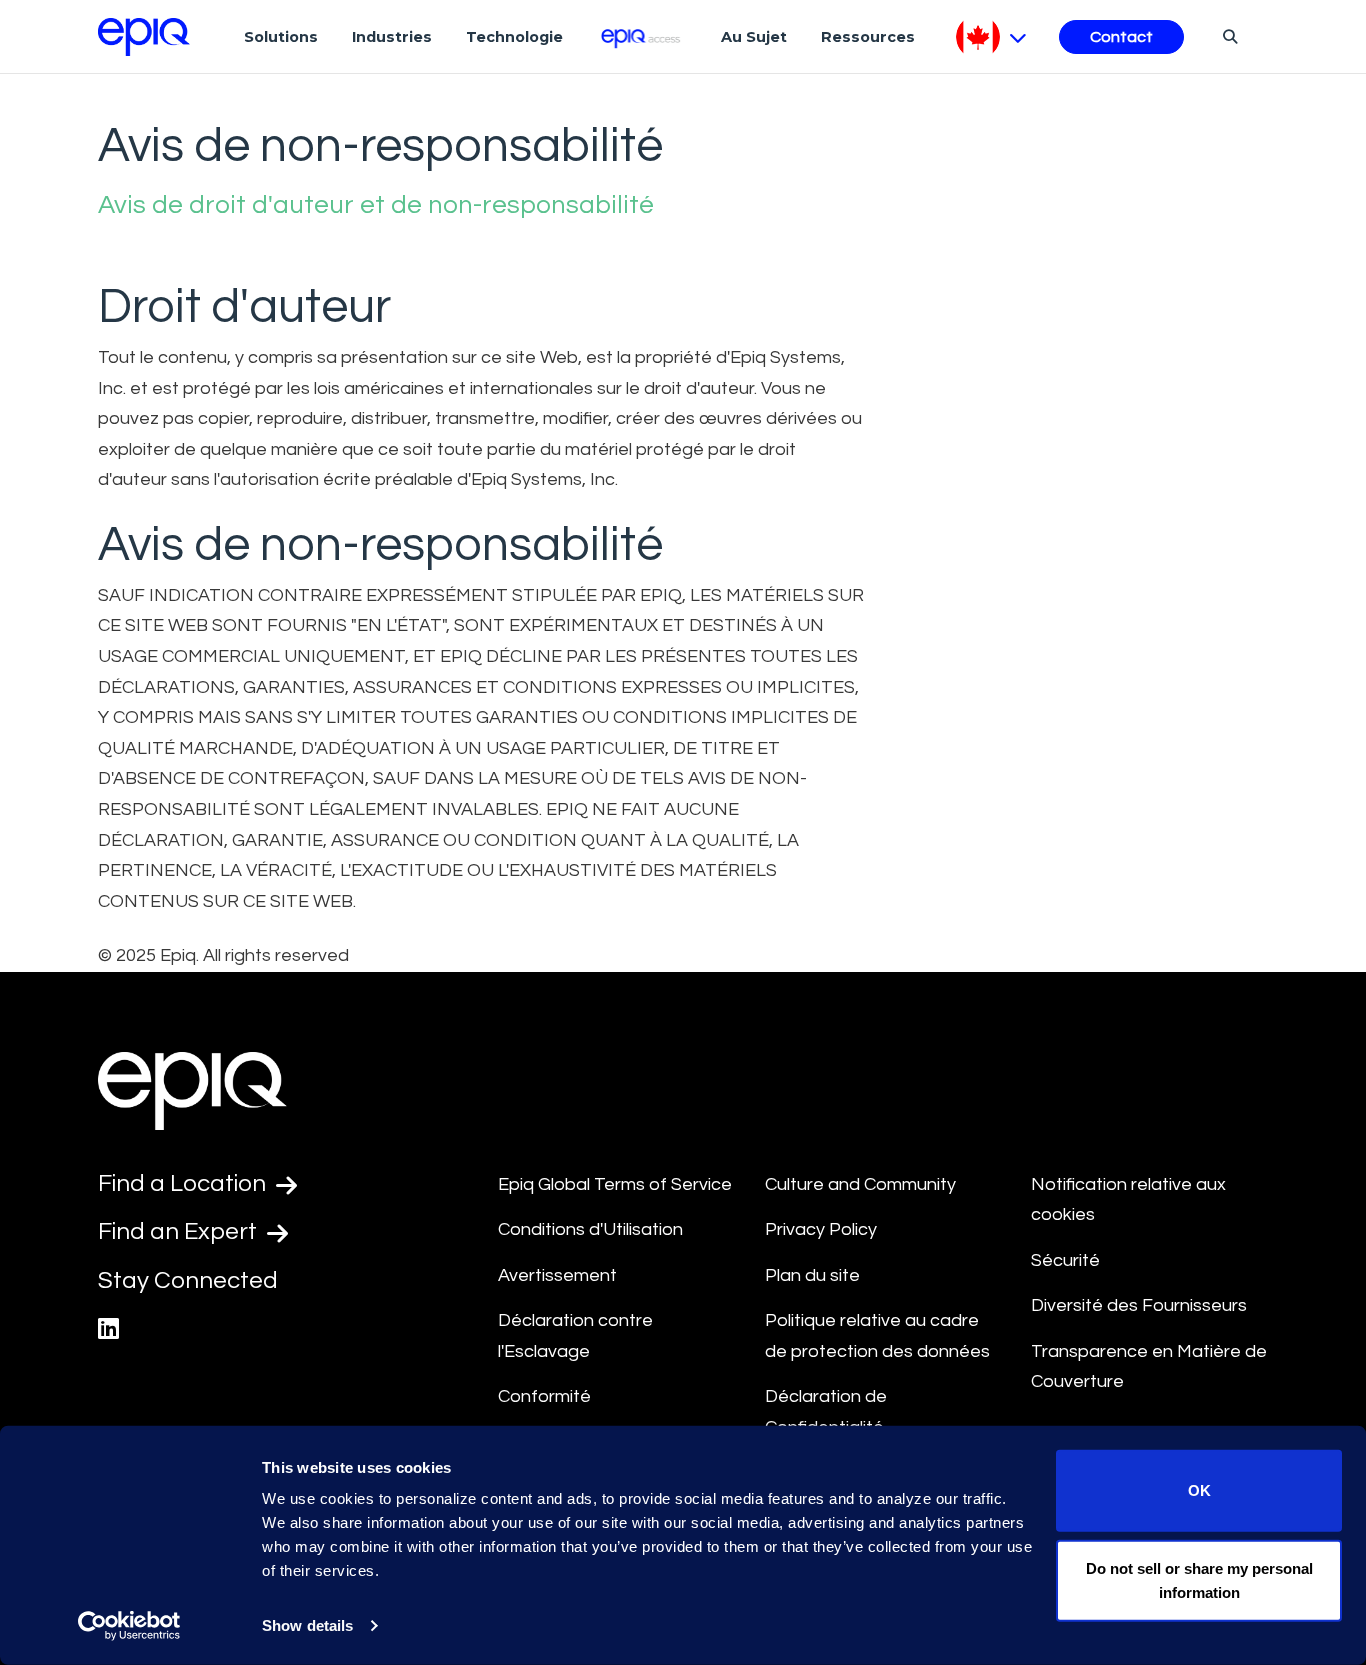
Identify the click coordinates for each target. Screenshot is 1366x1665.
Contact (1121, 37)
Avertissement (557, 1275)
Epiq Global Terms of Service (615, 1184)
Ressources (868, 37)
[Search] (1227, 36)
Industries (392, 37)
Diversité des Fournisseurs (1139, 1305)
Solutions (281, 37)
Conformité (544, 1396)
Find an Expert (180, 1231)
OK (1199, 1490)
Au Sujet (754, 37)
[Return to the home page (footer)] (144, 37)
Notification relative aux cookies (1128, 1200)
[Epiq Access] (642, 36)
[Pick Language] (991, 37)
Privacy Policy (821, 1229)
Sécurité (1065, 1260)
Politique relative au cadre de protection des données (877, 1336)
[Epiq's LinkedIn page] (108, 1329)
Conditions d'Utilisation (590, 1229)
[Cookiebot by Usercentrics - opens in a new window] (129, 1626)
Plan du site (812, 1275)
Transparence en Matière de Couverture (1149, 1367)
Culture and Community (860, 1184)
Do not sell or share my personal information (1199, 1579)
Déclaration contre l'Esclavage (575, 1336)
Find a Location (184, 1183)
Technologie (514, 37)
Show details (307, 1625)
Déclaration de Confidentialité (826, 1412)
